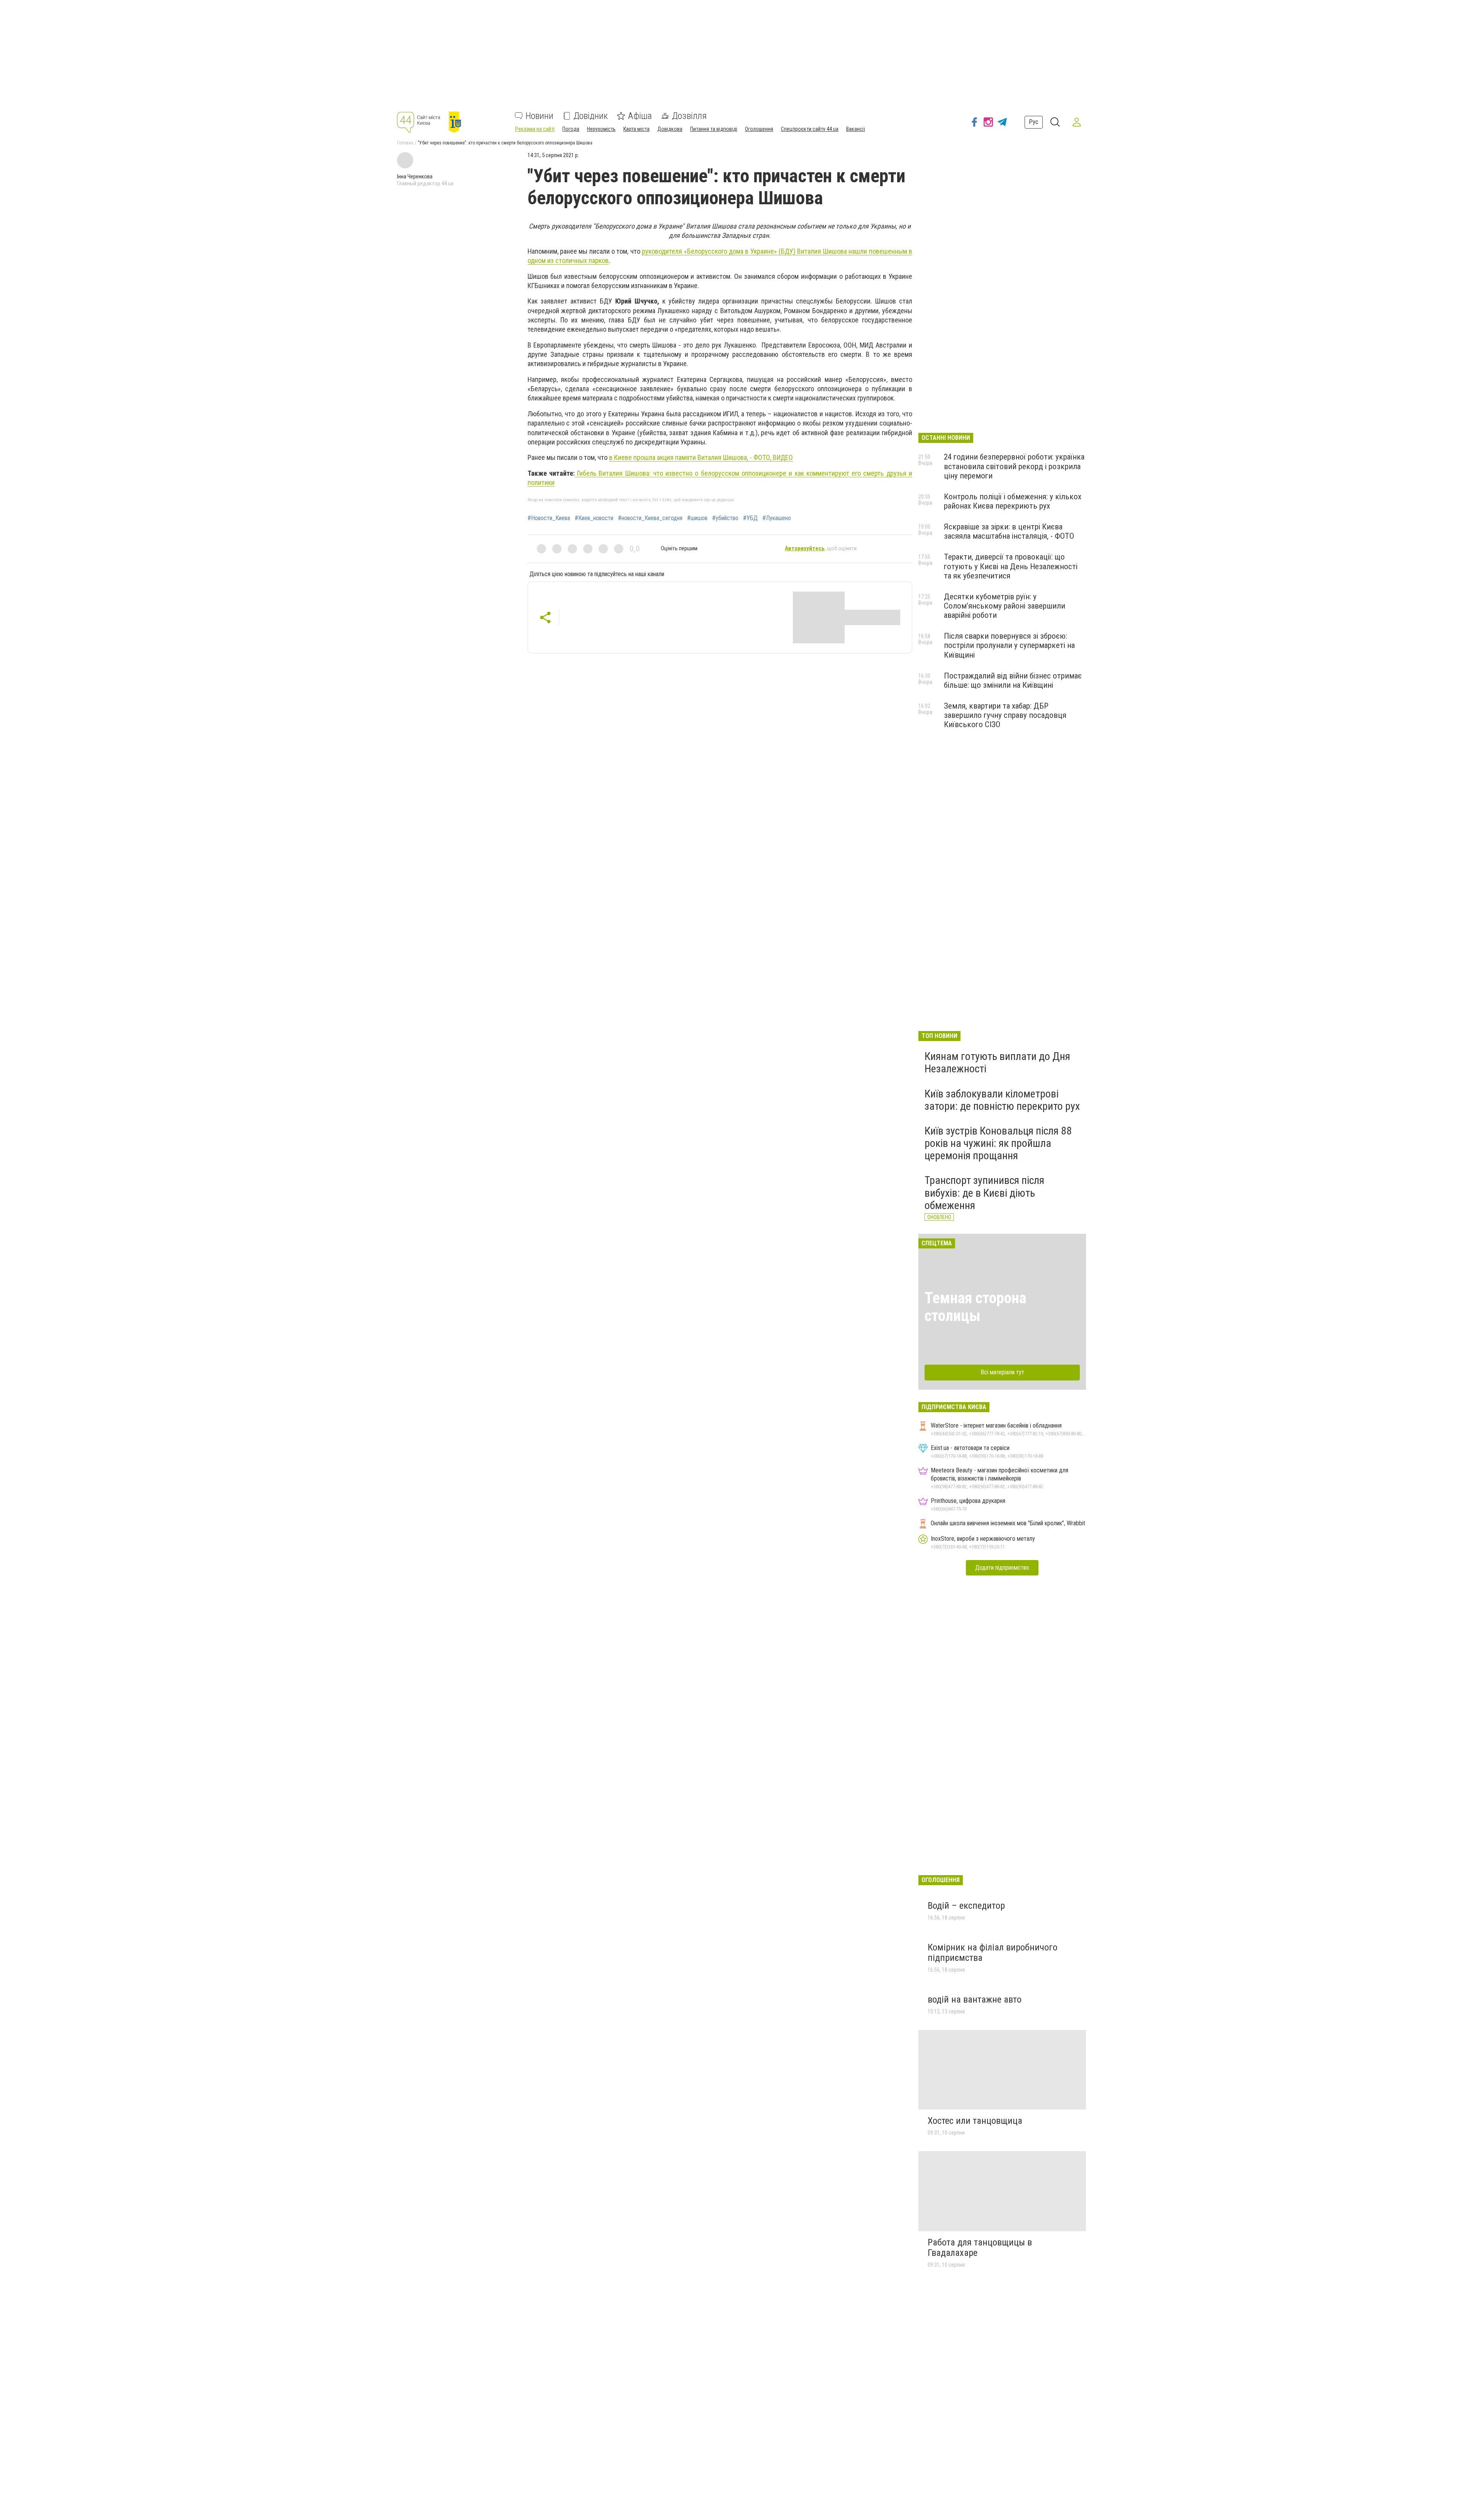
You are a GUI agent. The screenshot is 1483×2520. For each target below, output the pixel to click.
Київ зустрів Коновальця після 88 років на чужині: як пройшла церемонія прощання (998, 1143)
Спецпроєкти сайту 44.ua (810, 129)
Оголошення (759, 129)
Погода (571, 129)
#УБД (750, 518)
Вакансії (856, 129)
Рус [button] (1034, 122)
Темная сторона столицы (975, 1307)
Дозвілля (689, 116)
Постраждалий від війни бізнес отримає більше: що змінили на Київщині (1013, 680)
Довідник (591, 116)
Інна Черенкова (415, 176)
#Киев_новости (594, 518)
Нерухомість (601, 129)
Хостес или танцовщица (975, 2121)
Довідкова (670, 129)
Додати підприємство (1002, 1568)
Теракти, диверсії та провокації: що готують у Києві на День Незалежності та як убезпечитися (1011, 566)
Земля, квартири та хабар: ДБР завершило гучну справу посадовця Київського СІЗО (1005, 715)
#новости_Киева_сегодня (650, 518)
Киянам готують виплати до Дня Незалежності (997, 1062)
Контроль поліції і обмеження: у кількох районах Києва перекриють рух (1013, 501)
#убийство (725, 518)
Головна (405, 143)
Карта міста (636, 129)
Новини (540, 116)
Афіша (640, 116)
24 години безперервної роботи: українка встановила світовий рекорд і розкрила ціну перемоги (1014, 466)
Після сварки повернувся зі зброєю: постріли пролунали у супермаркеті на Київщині (1009, 645)
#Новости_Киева (549, 518)
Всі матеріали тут (1002, 1372)
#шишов (697, 518)
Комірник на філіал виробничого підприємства (993, 1953)
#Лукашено (777, 518)
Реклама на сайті (535, 129)
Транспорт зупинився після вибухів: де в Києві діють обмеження (984, 1193)
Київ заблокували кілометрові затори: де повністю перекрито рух (1002, 1100)
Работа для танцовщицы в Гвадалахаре (980, 2248)
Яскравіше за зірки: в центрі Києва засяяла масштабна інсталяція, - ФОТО (1009, 531)
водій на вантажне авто (975, 1999)
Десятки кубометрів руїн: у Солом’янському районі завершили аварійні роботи (1005, 606)
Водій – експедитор (966, 1906)
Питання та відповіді (714, 129)
